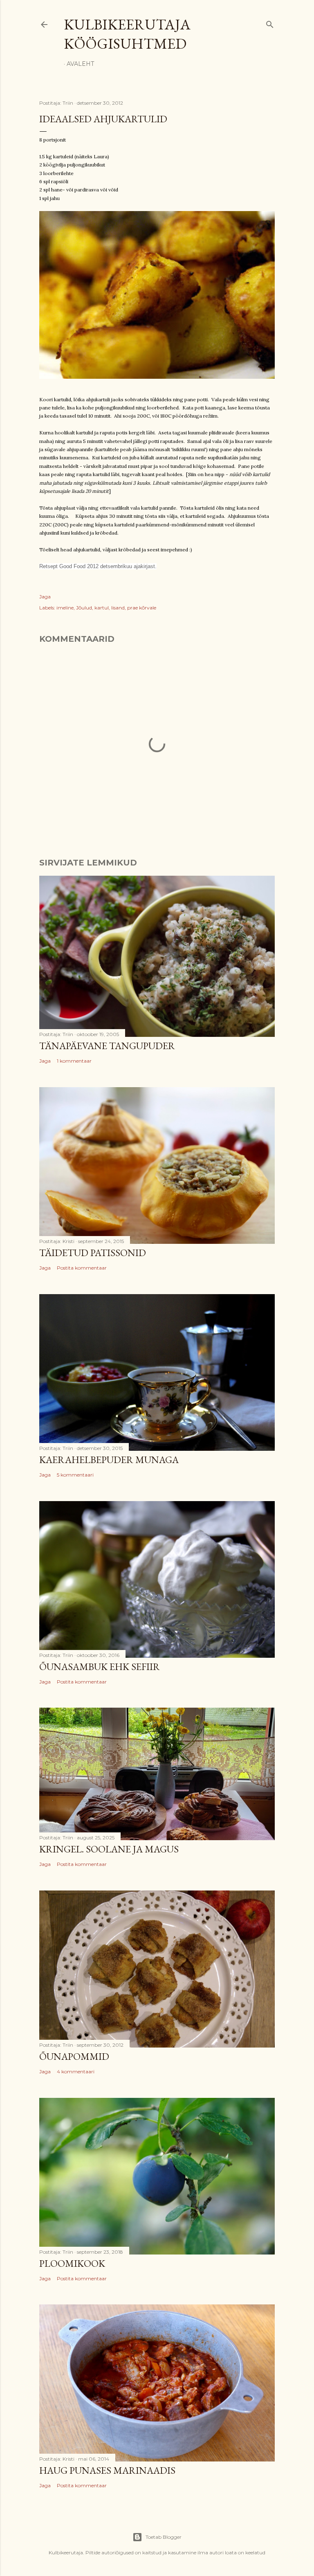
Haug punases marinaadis (107, 2470)
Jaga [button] (45, 597)
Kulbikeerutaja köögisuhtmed (127, 34)
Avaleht (80, 64)
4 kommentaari (76, 2071)
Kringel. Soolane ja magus (109, 1849)
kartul (102, 608)
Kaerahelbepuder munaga (109, 1460)
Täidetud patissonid (93, 1253)
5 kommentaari (75, 1475)
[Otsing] (270, 23)
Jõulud (84, 608)
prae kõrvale (142, 608)
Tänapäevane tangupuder (107, 1046)
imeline (65, 608)
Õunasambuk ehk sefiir (100, 1667)
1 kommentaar (74, 1061)
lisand (118, 608)
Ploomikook (72, 2263)
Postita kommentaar (82, 1268)
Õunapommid (74, 2056)
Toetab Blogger (164, 2537)
